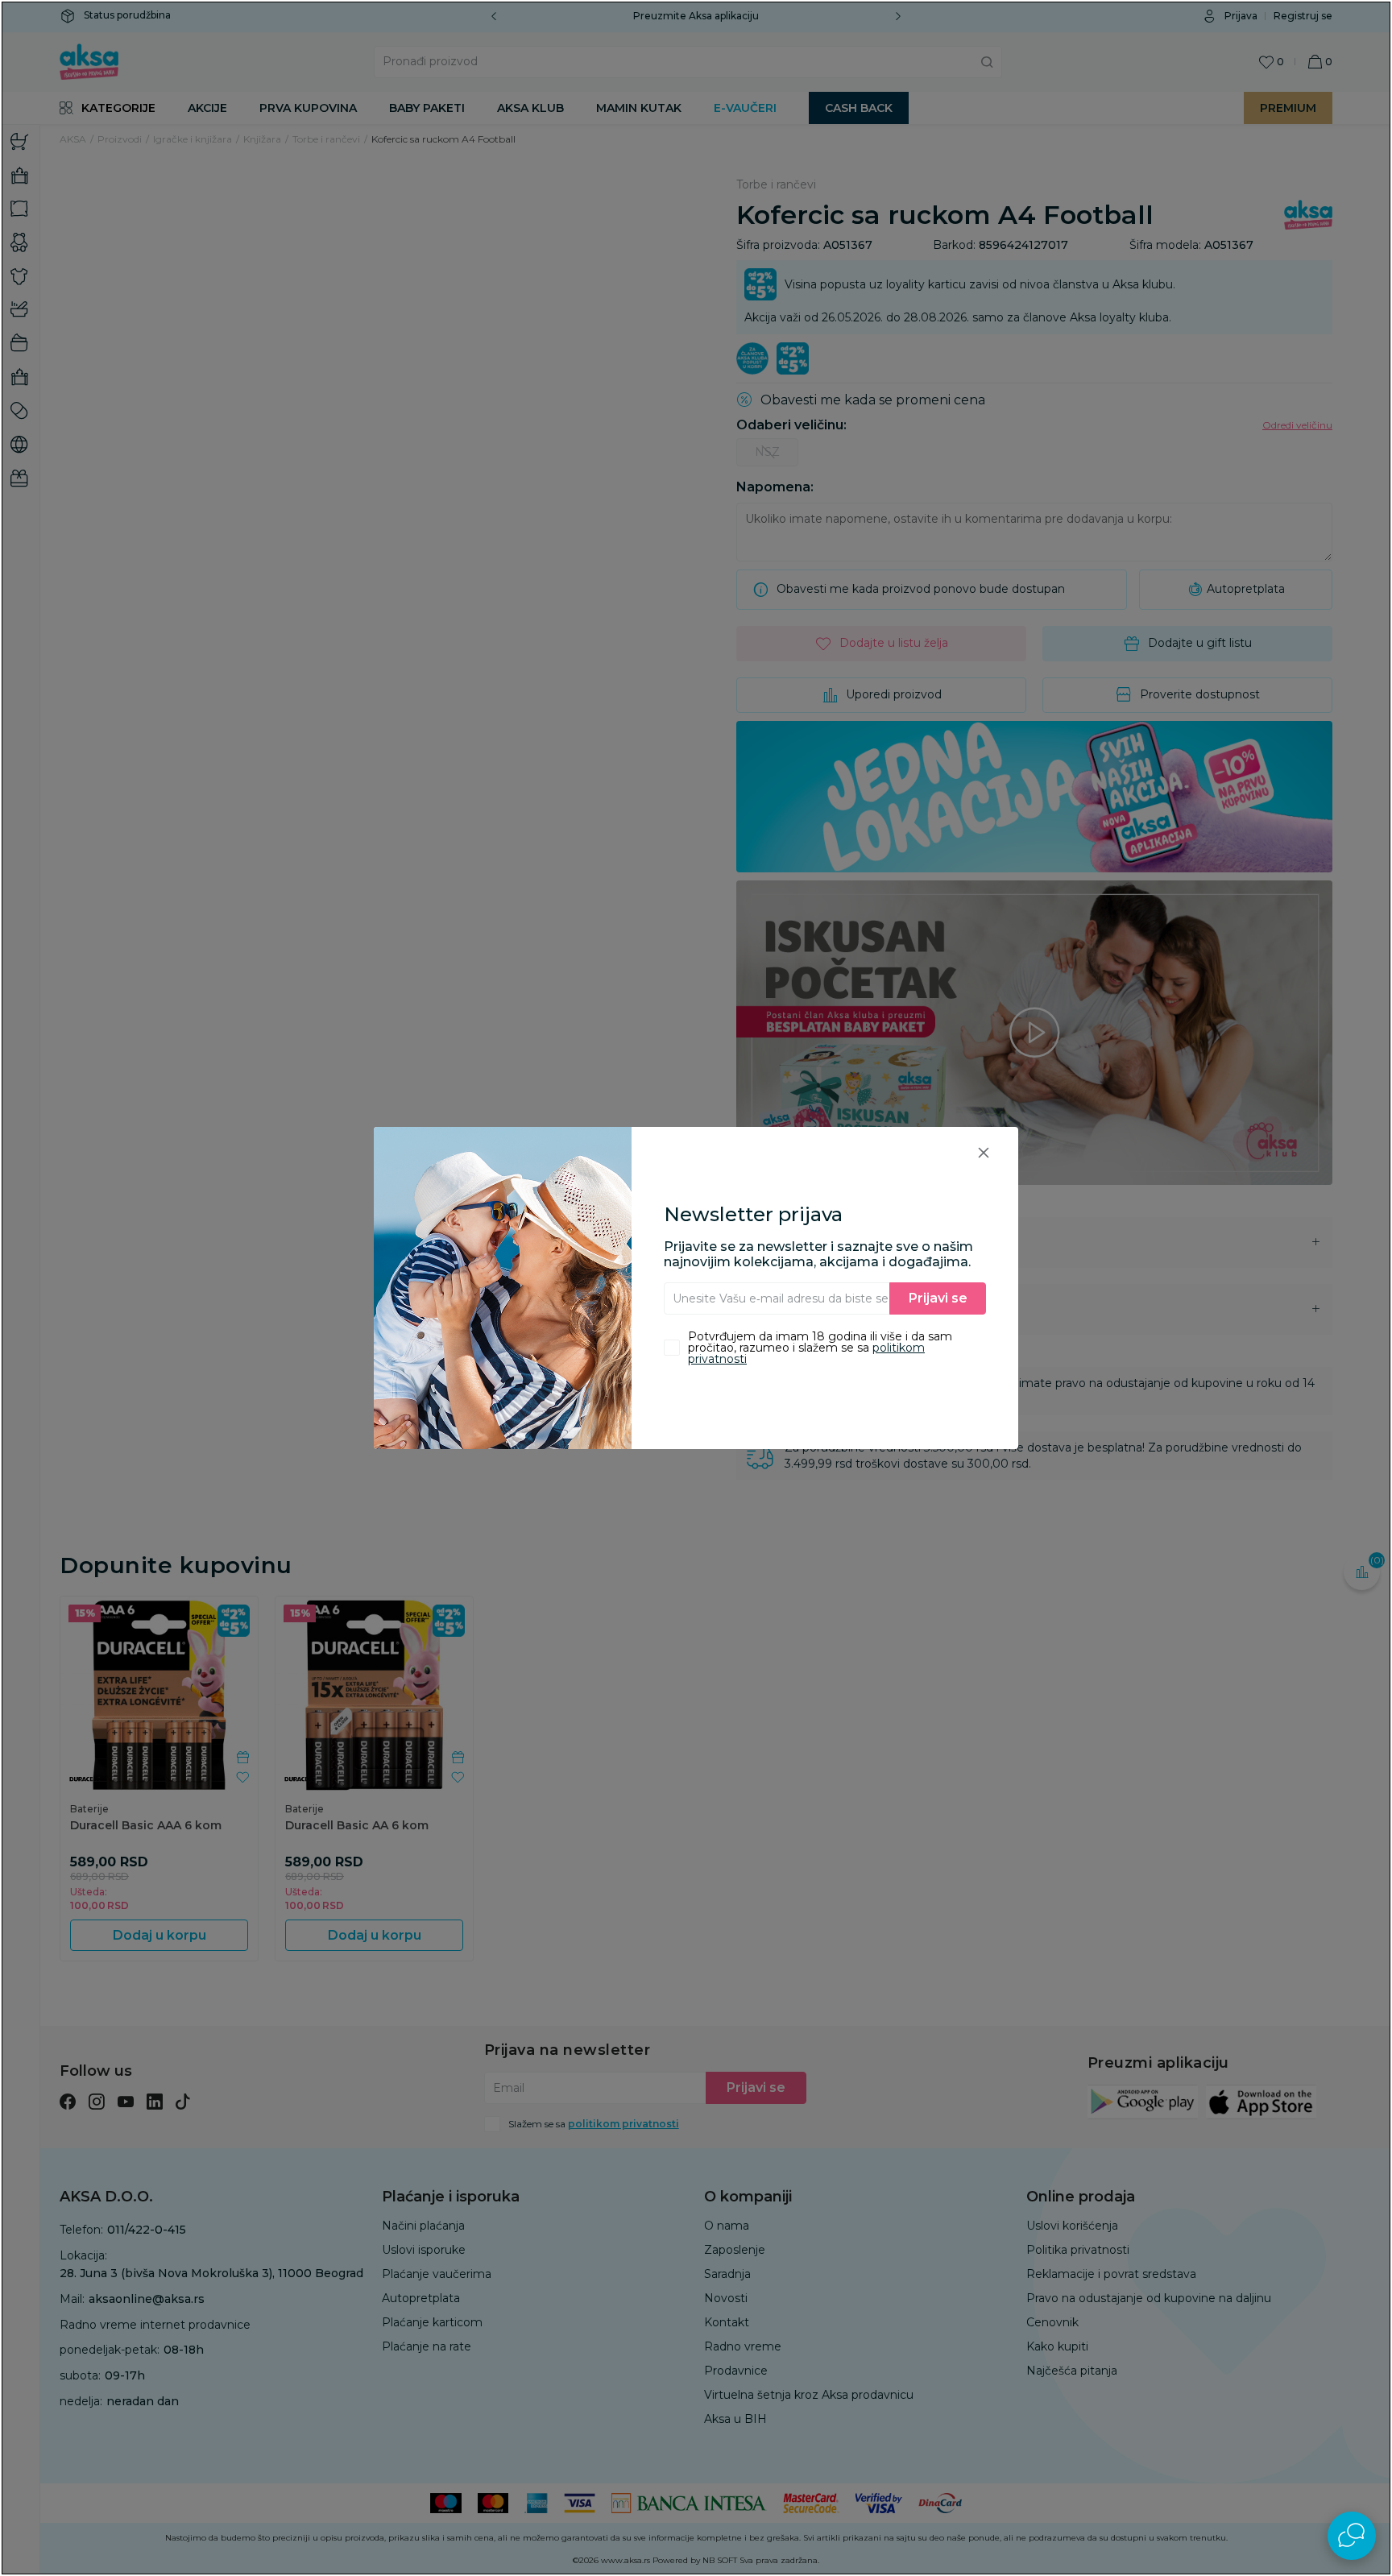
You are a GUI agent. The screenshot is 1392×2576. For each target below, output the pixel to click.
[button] (984, 1152)
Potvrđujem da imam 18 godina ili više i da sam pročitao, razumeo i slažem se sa (820, 1348)
